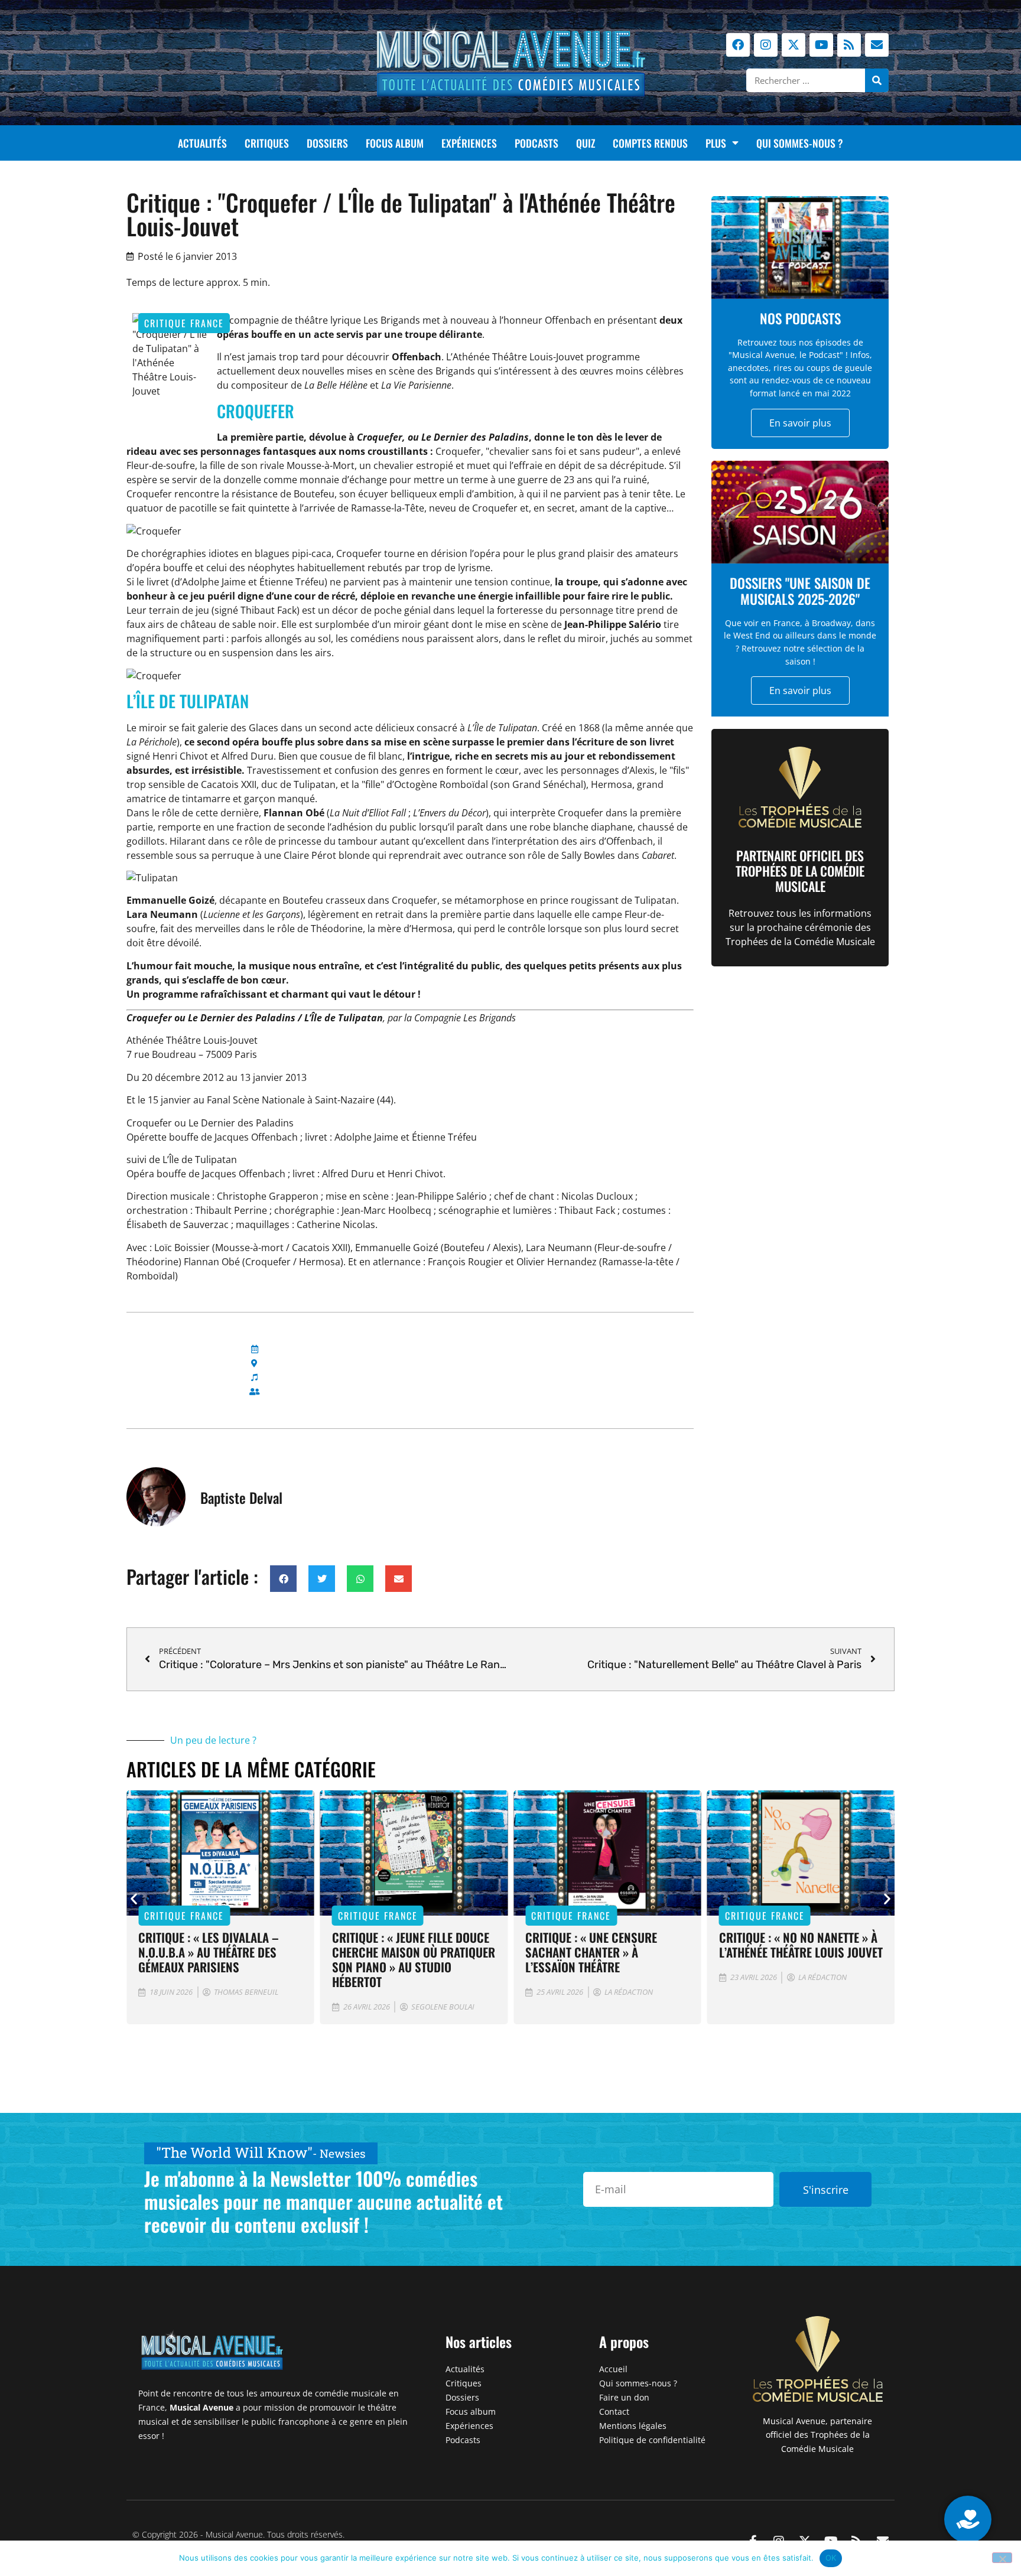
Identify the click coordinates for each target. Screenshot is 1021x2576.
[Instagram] (766, 45)
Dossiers (327, 143)
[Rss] (849, 45)
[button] (283, 1579)
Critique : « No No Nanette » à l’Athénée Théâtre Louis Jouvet (801, 1945)
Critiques (267, 143)
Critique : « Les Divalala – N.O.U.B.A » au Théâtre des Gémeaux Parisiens (209, 1952)
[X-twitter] (794, 45)
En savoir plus (800, 423)
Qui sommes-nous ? (800, 143)
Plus (716, 143)
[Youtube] (821, 45)
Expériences (469, 143)
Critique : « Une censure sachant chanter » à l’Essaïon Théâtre (591, 1952)
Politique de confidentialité (652, 2440)
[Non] (1002, 2558)
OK (831, 2558)
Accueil (613, 2369)
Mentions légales (633, 2426)
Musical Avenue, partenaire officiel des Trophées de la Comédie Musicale (817, 2435)
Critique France (184, 323)
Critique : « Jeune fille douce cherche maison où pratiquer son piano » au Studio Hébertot (414, 1959)
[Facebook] (738, 45)
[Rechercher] (877, 80)
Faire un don (624, 2397)
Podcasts (536, 143)
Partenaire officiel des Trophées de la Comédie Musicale (800, 871)
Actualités (202, 143)
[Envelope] (877, 45)
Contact (614, 2411)
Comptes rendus (650, 143)
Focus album (395, 143)
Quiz (586, 143)
